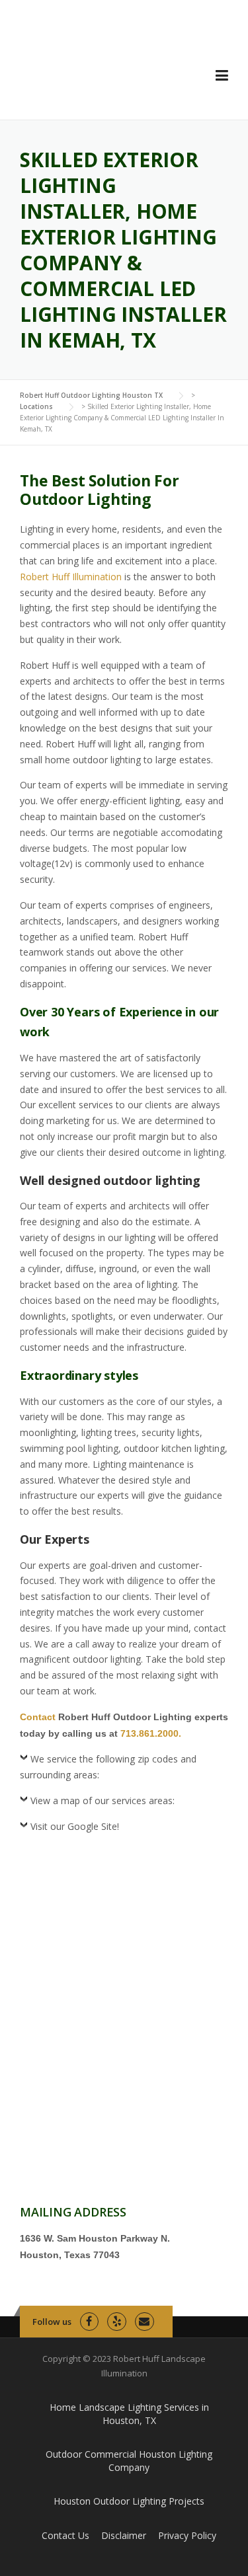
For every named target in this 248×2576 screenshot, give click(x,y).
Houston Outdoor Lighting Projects (129, 2501)
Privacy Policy (187, 2535)
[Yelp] (117, 2322)
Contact (38, 1717)
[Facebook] (90, 2322)
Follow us (52, 2322)
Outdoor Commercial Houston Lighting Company (129, 2461)
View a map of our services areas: (103, 1800)
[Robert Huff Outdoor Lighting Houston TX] (103, 70)
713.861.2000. (151, 1733)
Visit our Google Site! (75, 1826)
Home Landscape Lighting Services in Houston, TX (129, 2414)
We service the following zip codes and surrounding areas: (108, 1767)
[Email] (145, 2322)
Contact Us (65, 2535)
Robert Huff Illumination (71, 577)
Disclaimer (124, 2535)
